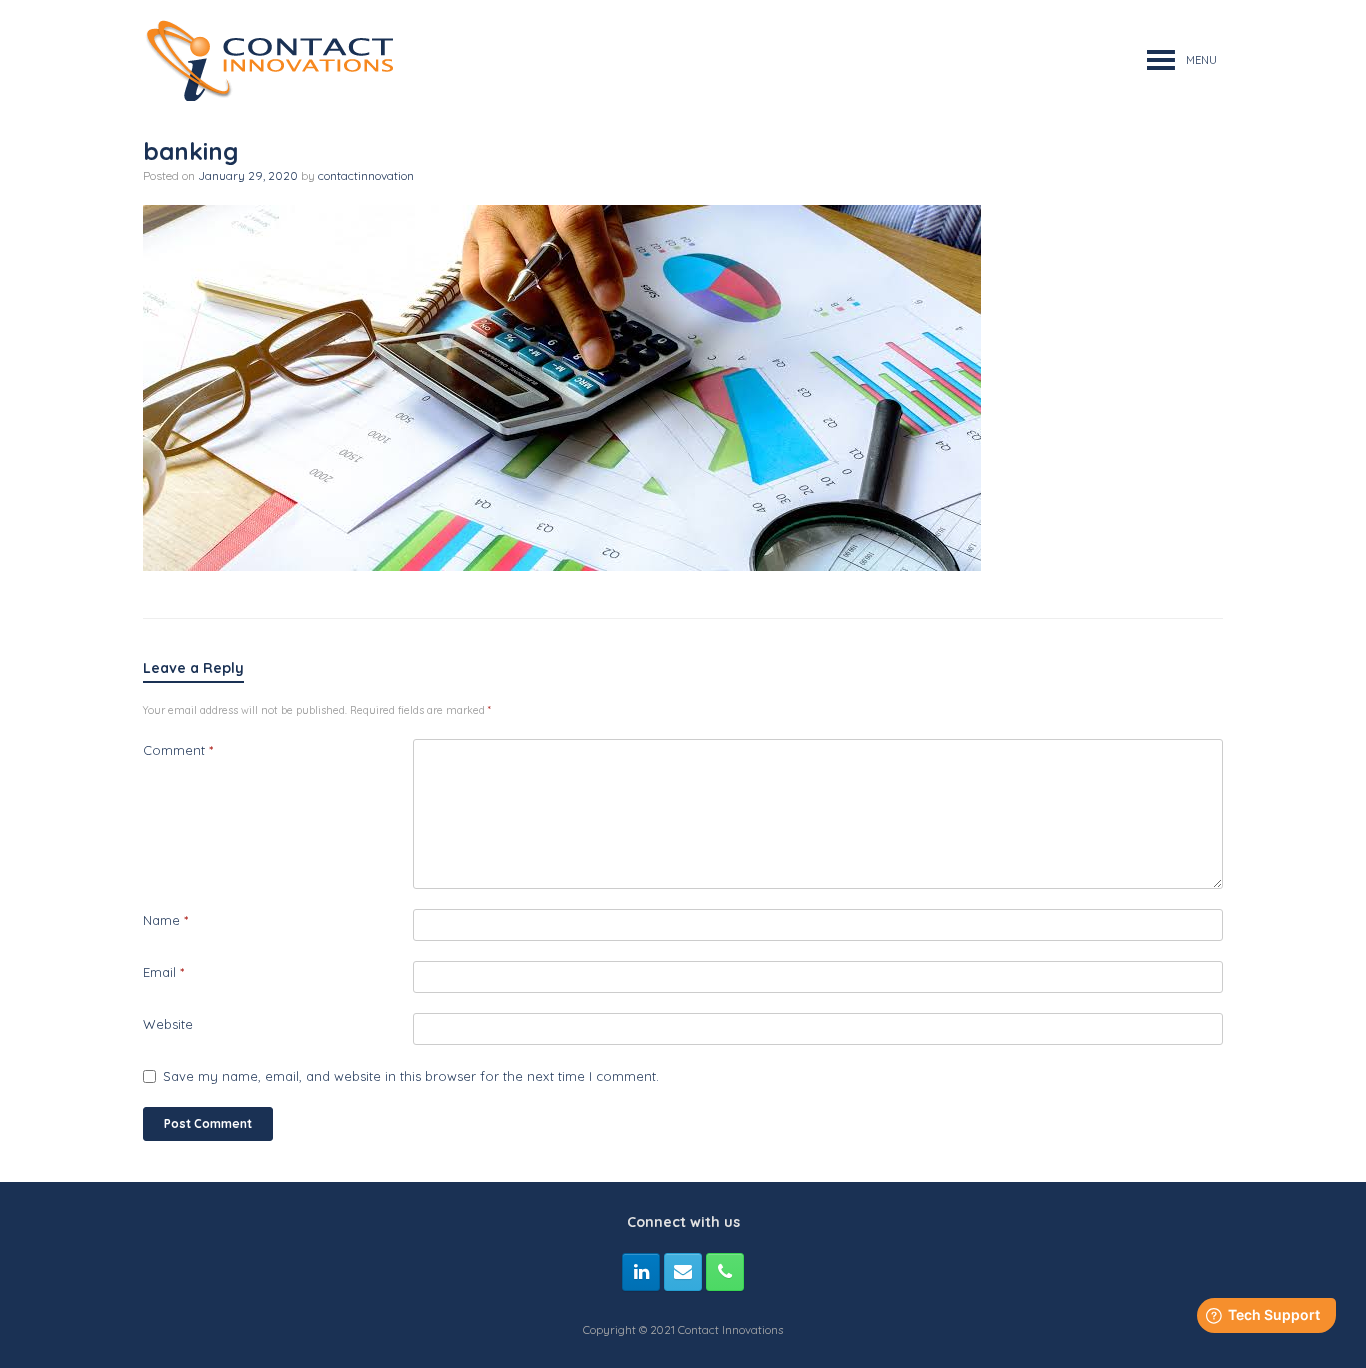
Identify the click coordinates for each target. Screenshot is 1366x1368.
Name (165, 920)
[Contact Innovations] (268, 60)
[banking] (562, 565)
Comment (178, 750)
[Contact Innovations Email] (683, 1272)
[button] (1201, 60)
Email (163, 972)
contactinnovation (366, 175)
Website (168, 1024)
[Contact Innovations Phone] (725, 1272)
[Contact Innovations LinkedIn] (641, 1272)
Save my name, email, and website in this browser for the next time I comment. (411, 1076)
